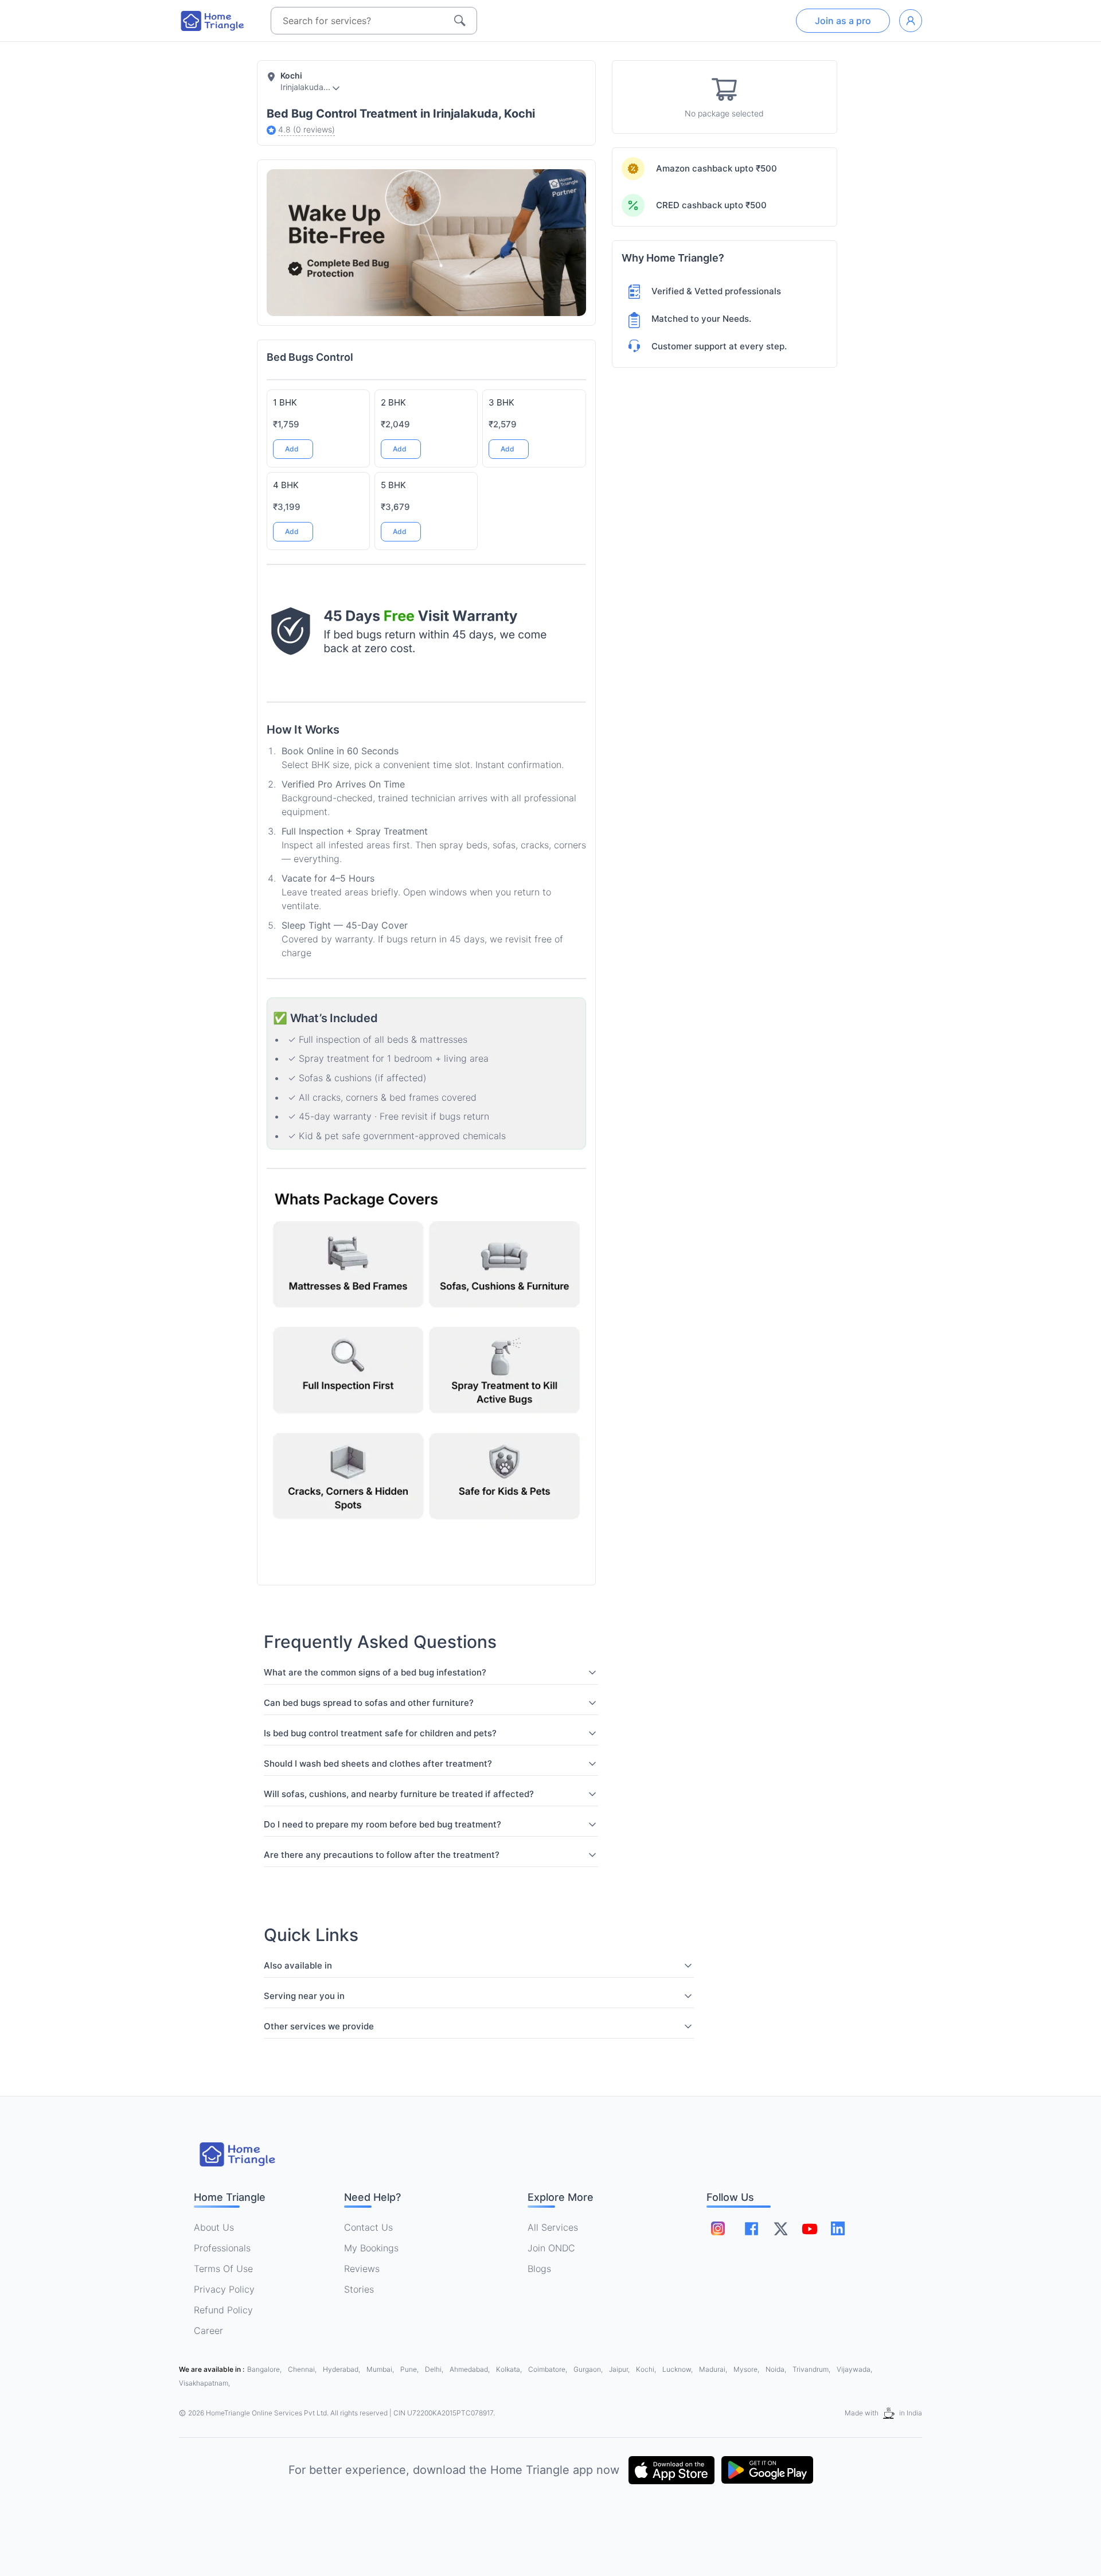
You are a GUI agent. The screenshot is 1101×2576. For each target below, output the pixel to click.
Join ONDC (551, 2248)
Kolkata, (510, 2369)
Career (208, 2331)
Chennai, (303, 2369)
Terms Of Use (223, 2269)
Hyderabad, (342, 2369)
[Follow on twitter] (780, 2228)
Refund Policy (223, 2310)
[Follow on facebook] (751, 2229)
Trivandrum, (812, 2369)
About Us (214, 2227)
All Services (553, 2227)
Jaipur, (620, 2369)
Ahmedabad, (471, 2369)
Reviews (362, 2269)
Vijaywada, (854, 2369)
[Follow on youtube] (809, 2228)
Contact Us (368, 2227)
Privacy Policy (224, 2289)
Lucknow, (678, 2369)
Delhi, (435, 2369)
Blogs (539, 2269)
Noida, (777, 2369)
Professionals (222, 2248)
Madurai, (714, 2369)
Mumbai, (381, 2369)
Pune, (410, 2369)
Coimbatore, (548, 2369)
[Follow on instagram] (718, 2228)
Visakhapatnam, (204, 2383)
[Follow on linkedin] (838, 2228)
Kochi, (647, 2369)
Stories (359, 2289)
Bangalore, (265, 2369)
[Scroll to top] (569, 1480)
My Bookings (371, 2248)
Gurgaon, (589, 2369)
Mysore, (747, 2369)
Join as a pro (843, 21)
